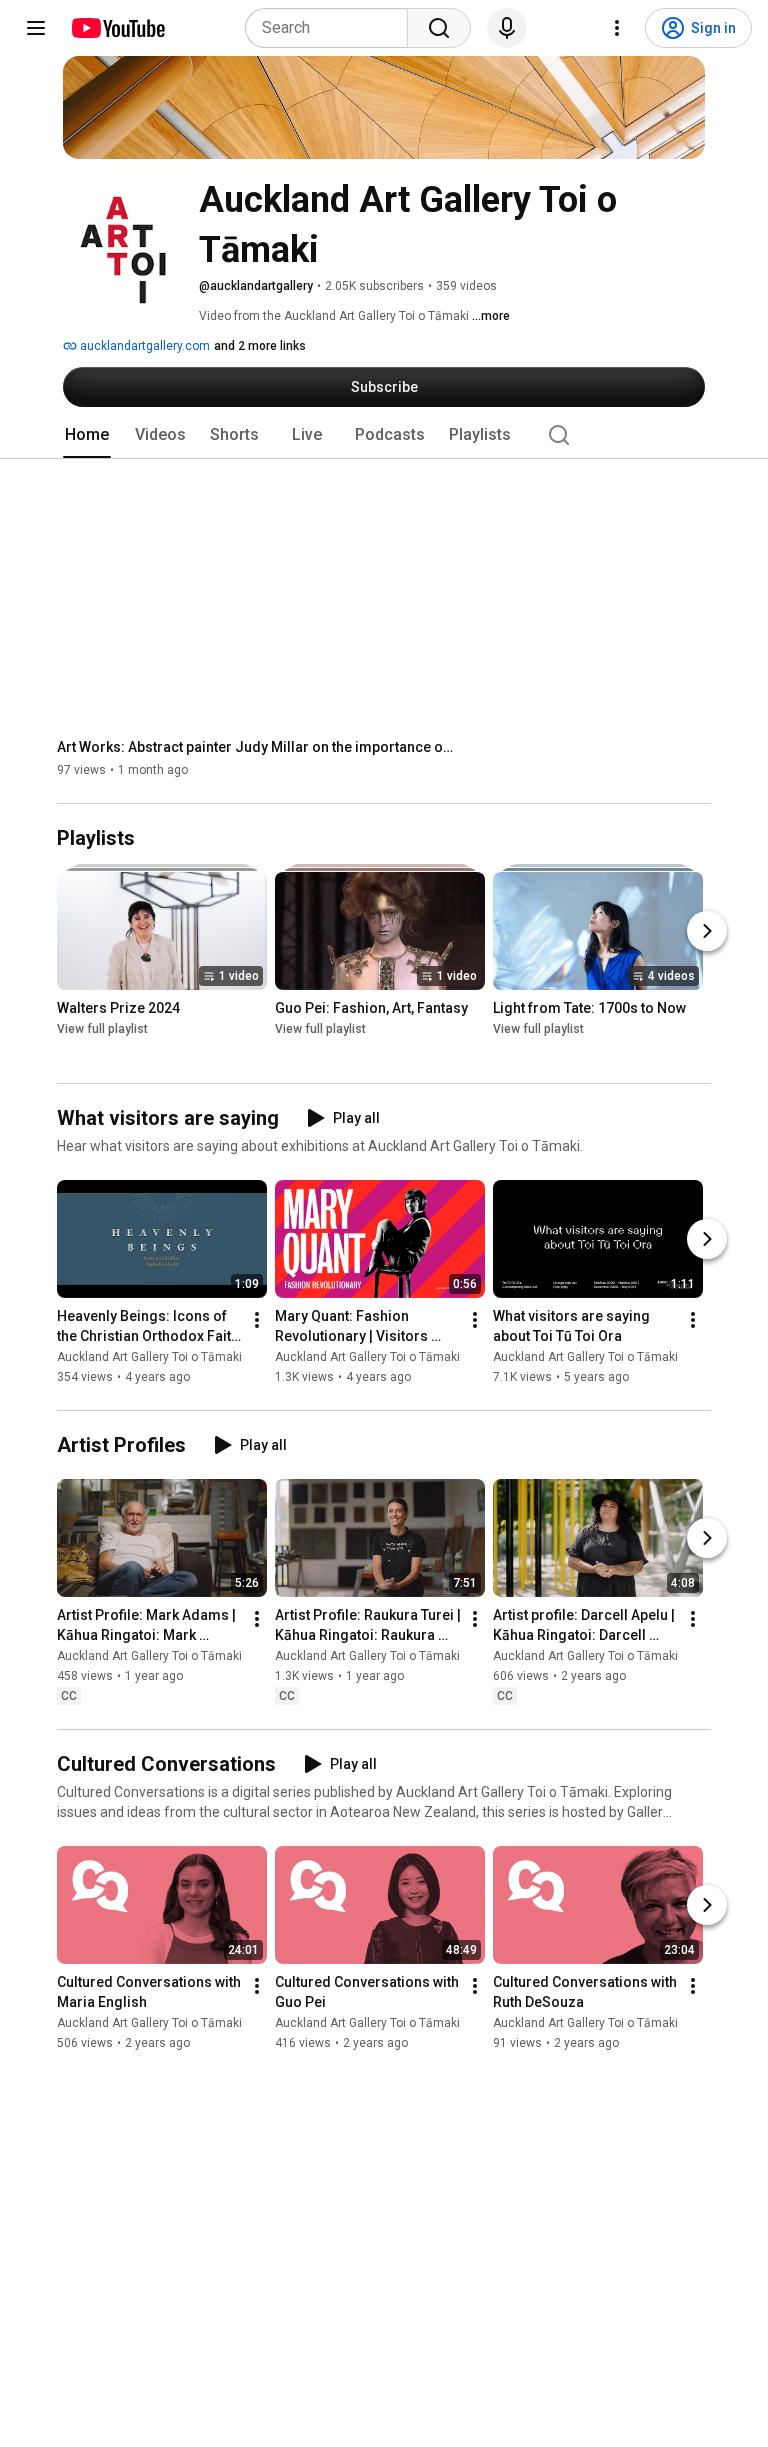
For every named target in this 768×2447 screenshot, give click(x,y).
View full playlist (102, 1030)
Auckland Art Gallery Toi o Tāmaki (149, 1357)
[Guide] (36, 28)
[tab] (87, 435)
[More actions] (257, 1320)
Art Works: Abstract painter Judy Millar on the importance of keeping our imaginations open (257, 747)
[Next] (707, 932)
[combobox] (332, 28)
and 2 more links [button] (260, 346)
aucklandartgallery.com (143, 346)
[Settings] (617, 28)
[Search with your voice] (507, 28)
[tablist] (384, 435)
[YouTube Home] (117, 28)
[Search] (439, 28)
